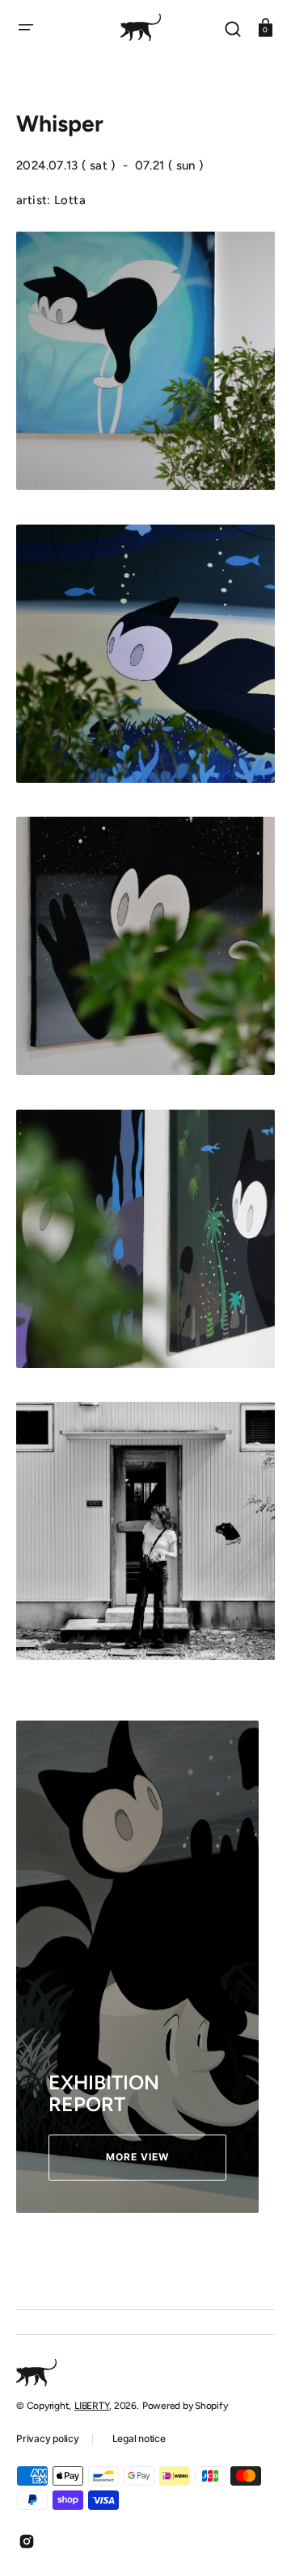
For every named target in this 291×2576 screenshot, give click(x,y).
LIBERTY (92, 2406)
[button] (26, 27)
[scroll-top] (257, 2542)
